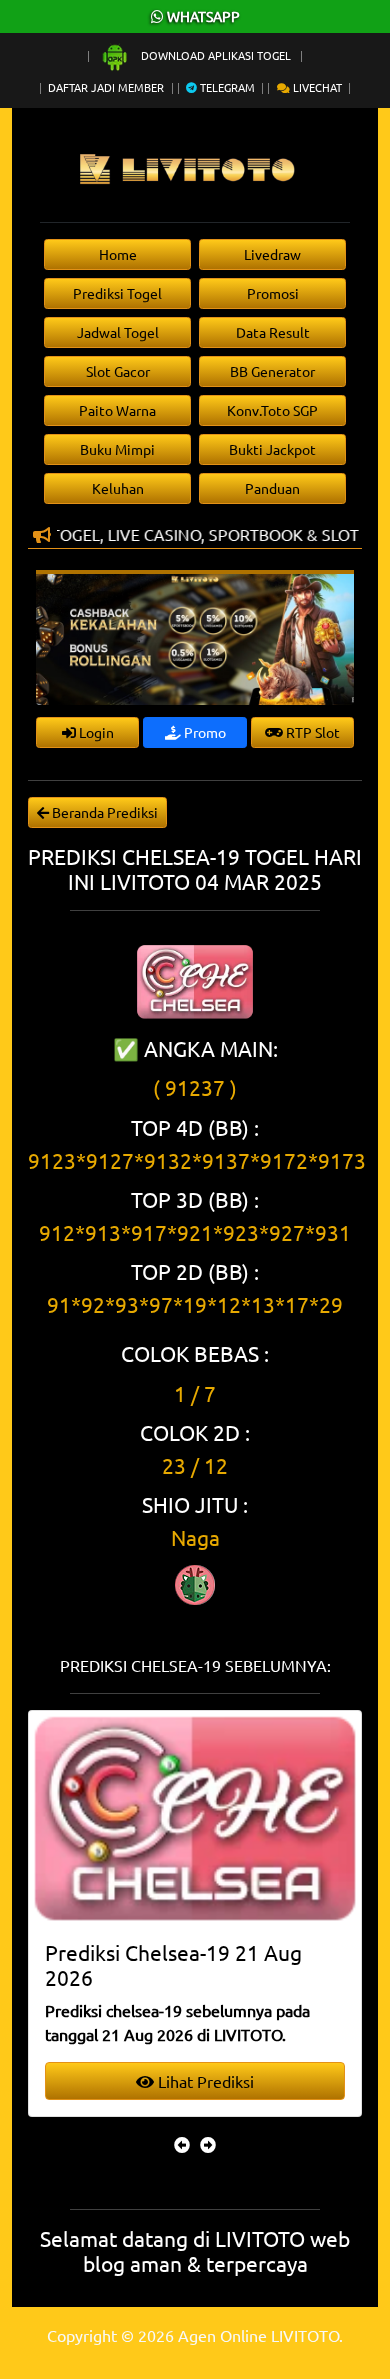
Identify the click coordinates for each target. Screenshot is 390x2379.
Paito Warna (117, 410)
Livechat (316, 87)
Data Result (273, 332)
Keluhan (118, 488)
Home (118, 254)
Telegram (226, 87)
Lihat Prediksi (204, 2081)
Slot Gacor (118, 371)
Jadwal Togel (118, 332)
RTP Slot (311, 732)
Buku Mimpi (117, 449)
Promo (203, 732)
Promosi (273, 293)
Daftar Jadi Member (106, 87)
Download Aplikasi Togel (216, 55)
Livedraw (272, 254)
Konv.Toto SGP (272, 410)
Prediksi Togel (117, 293)
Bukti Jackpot (272, 449)
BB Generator (272, 371)
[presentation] (182, 2144)
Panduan (272, 488)
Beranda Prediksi (103, 812)
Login (95, 732)
